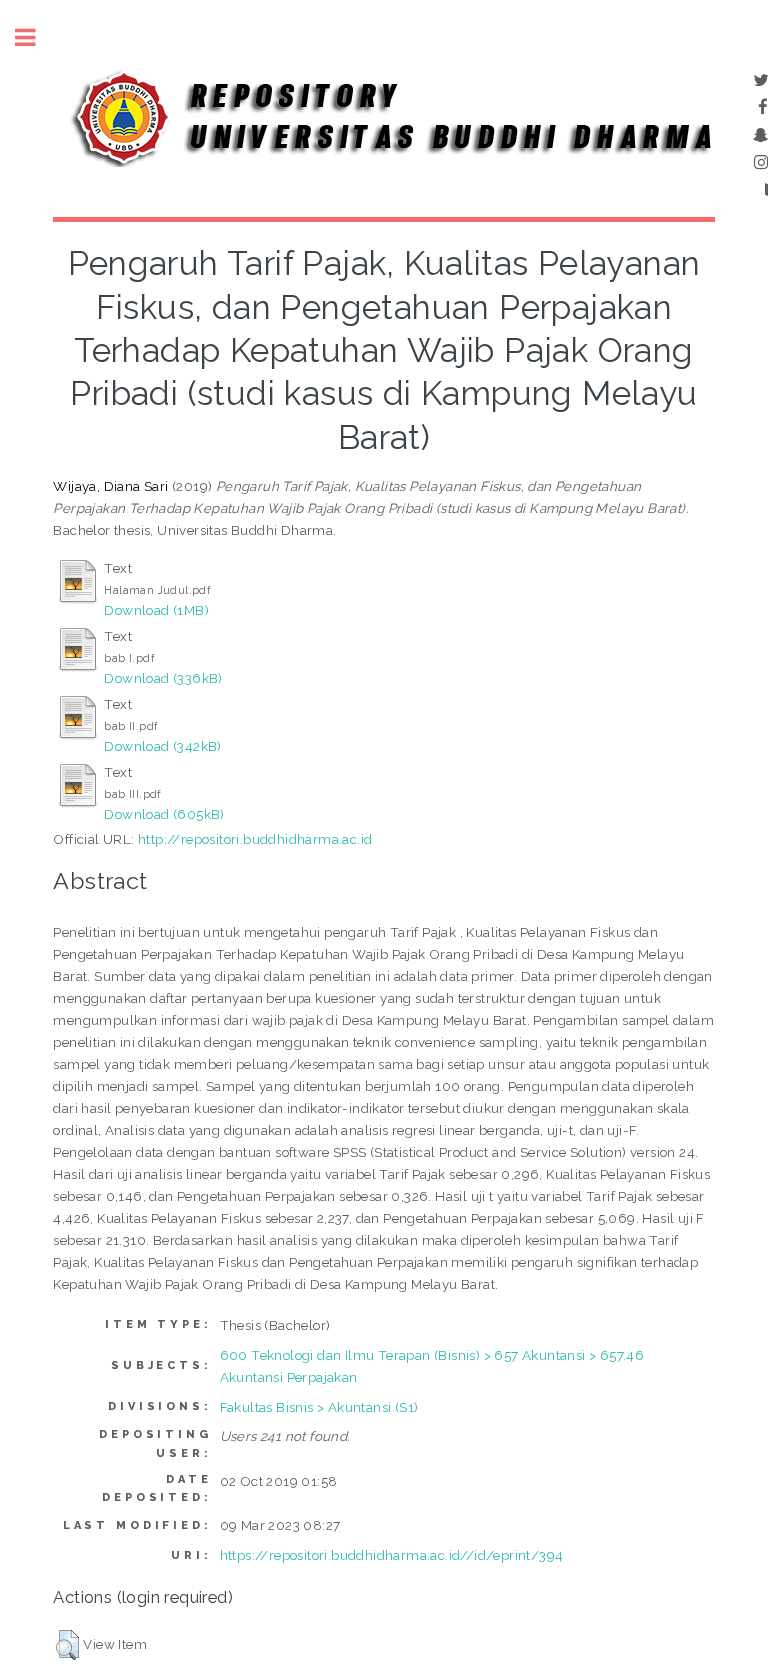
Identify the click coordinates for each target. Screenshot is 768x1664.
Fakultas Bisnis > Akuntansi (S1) (319, 1407)
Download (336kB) (163, 678)
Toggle (36, 37)
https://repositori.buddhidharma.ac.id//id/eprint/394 (392, 1555)
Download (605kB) (164, 814)
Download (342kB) (162, 746)
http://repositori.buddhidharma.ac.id (255, 839)
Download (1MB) (156, 610)
